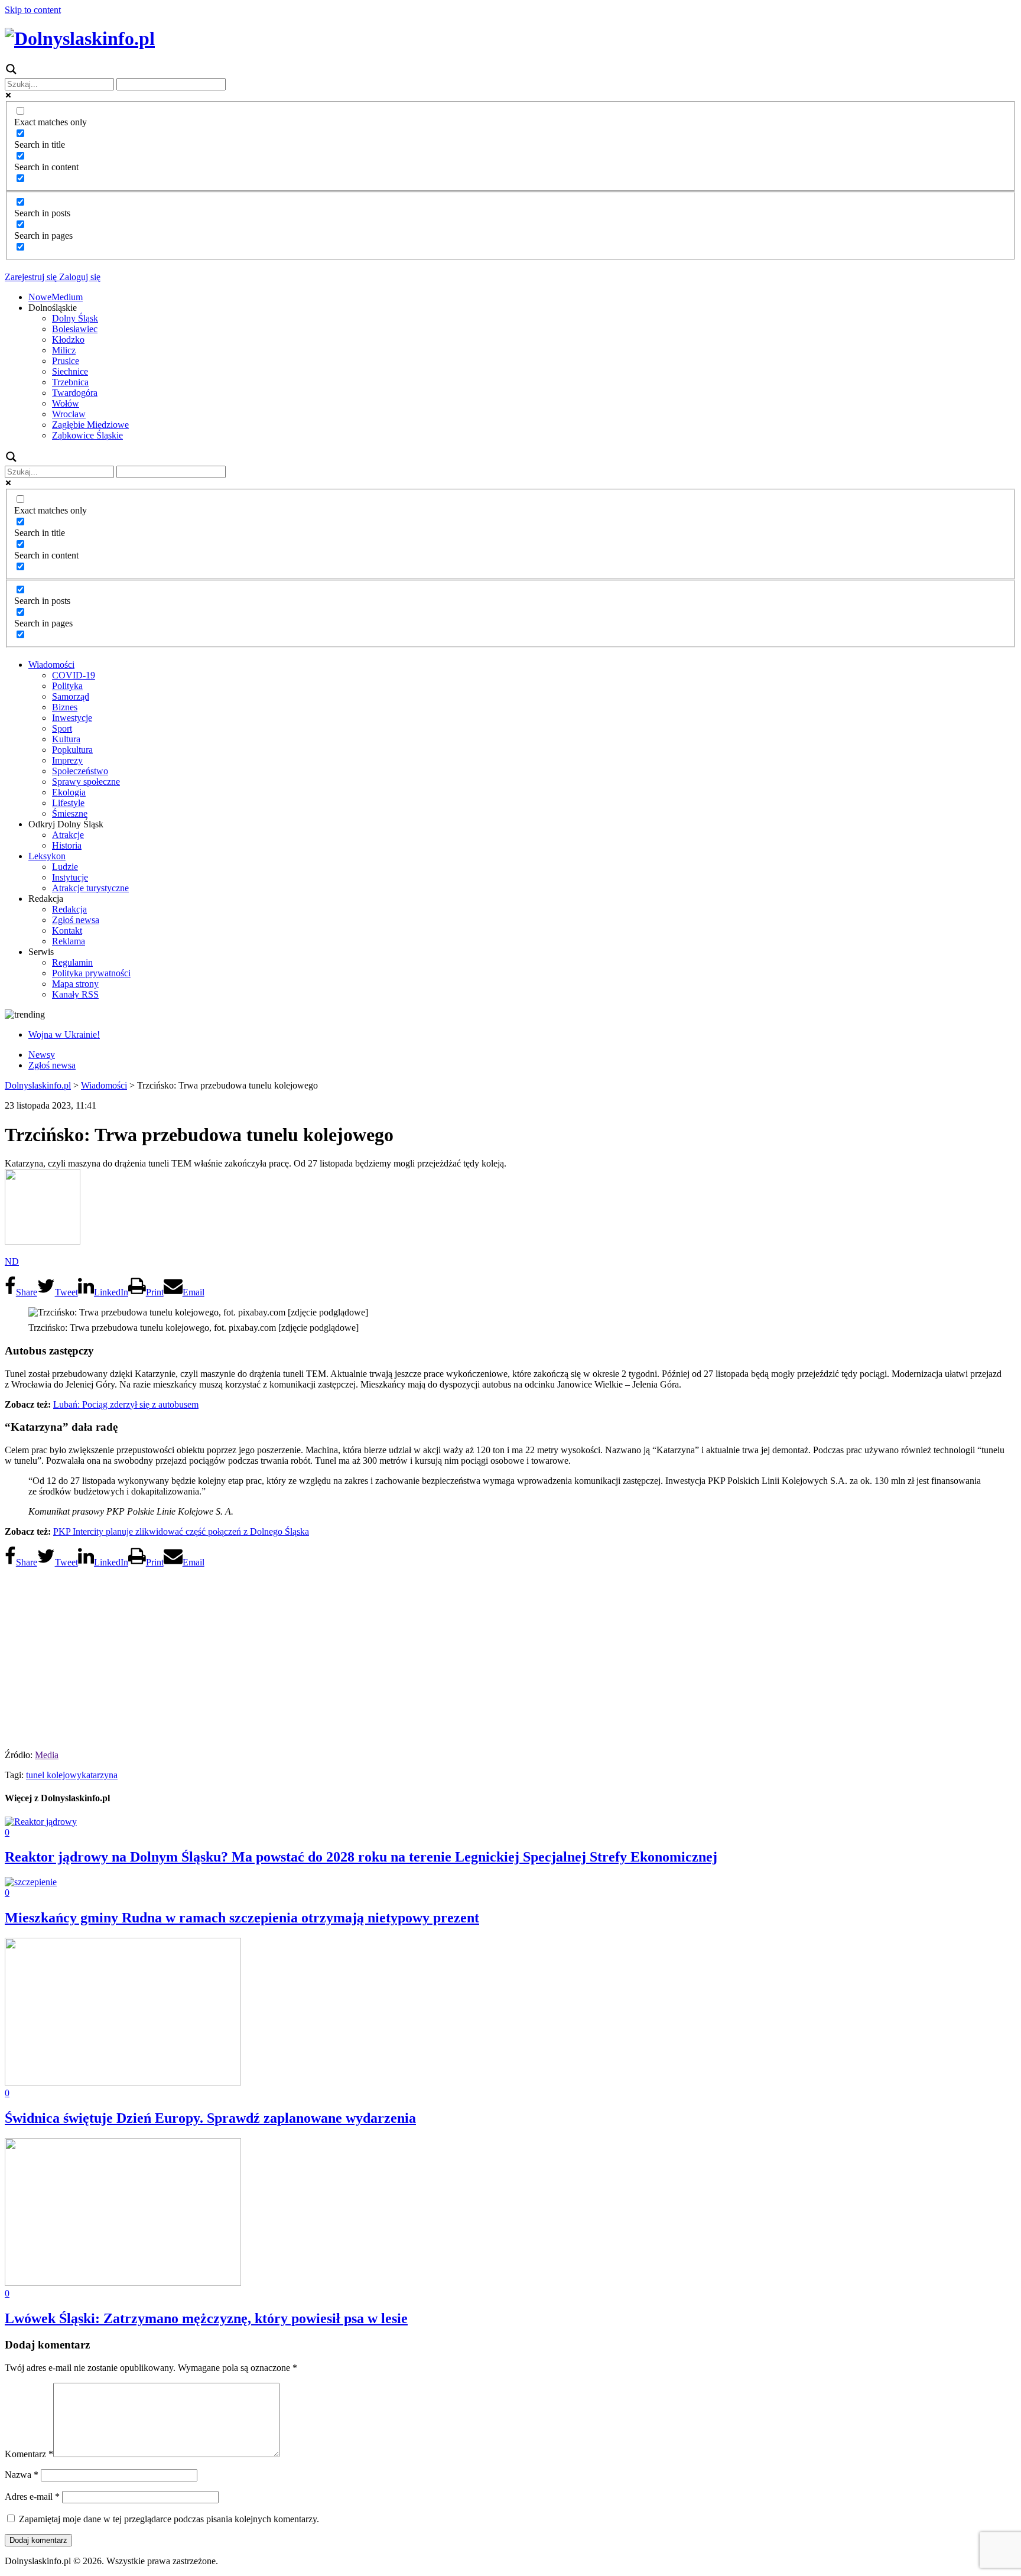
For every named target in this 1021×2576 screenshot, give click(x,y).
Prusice (66, 361)
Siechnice (70, 371)
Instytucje (70, 877)
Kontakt (67, 930)
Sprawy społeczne (86, 782)
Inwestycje (72, 718)
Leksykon (47, 856)
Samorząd (71, 696)
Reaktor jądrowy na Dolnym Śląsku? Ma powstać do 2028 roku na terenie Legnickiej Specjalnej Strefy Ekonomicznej (361, 1857)
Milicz (64, 350)
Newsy (42, 1055)
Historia (67, 845)
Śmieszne (70, 813)
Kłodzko (68, 340)
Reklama (69, 941)
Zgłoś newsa (76, 920)
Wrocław (69, 414)
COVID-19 (74, 675)
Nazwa (22, 2475)
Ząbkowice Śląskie (87, 435)
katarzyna (100, 1775)
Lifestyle (68, 803)
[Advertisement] (510, 1655)
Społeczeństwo (80, 771)
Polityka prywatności (91, 973)
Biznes (65, 707)
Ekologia (69, 792)
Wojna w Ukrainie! (64, 1034)
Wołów (66, 403)
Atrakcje (68, 835)
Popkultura (72, 750)
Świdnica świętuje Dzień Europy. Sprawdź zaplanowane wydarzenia (210, 2118)
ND (12, 1261)
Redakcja (69, 909)
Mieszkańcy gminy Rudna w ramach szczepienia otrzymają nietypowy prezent (242, 1918)
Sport (62, 728)
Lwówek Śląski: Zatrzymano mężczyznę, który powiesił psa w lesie (206, 2318)
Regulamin (72, 962)
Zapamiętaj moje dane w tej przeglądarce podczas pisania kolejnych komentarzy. (169, 2519)
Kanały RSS (75, 994)
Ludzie (65, 867)
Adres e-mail (32, 2497)
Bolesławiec (75, 329)
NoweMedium (56, 297)
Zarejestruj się (31, 277)
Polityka (67, 686)
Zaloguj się (79, 277)
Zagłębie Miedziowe (90, 425)
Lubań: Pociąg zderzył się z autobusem (126, 1404)
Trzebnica (70, 382)
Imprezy (67, 760)
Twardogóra (75, 393)
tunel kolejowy (54, 1775)
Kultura (66, 739)
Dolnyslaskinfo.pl (38, 1085)
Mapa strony (75, 984)
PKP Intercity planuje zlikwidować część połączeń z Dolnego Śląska (181, 1531)
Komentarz (29, 2454)
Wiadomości (51, 665)
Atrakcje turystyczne (90, 888)
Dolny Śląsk (75, 318)
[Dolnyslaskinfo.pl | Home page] (80, 38)
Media (47, 1755)
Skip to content (33, 10)
